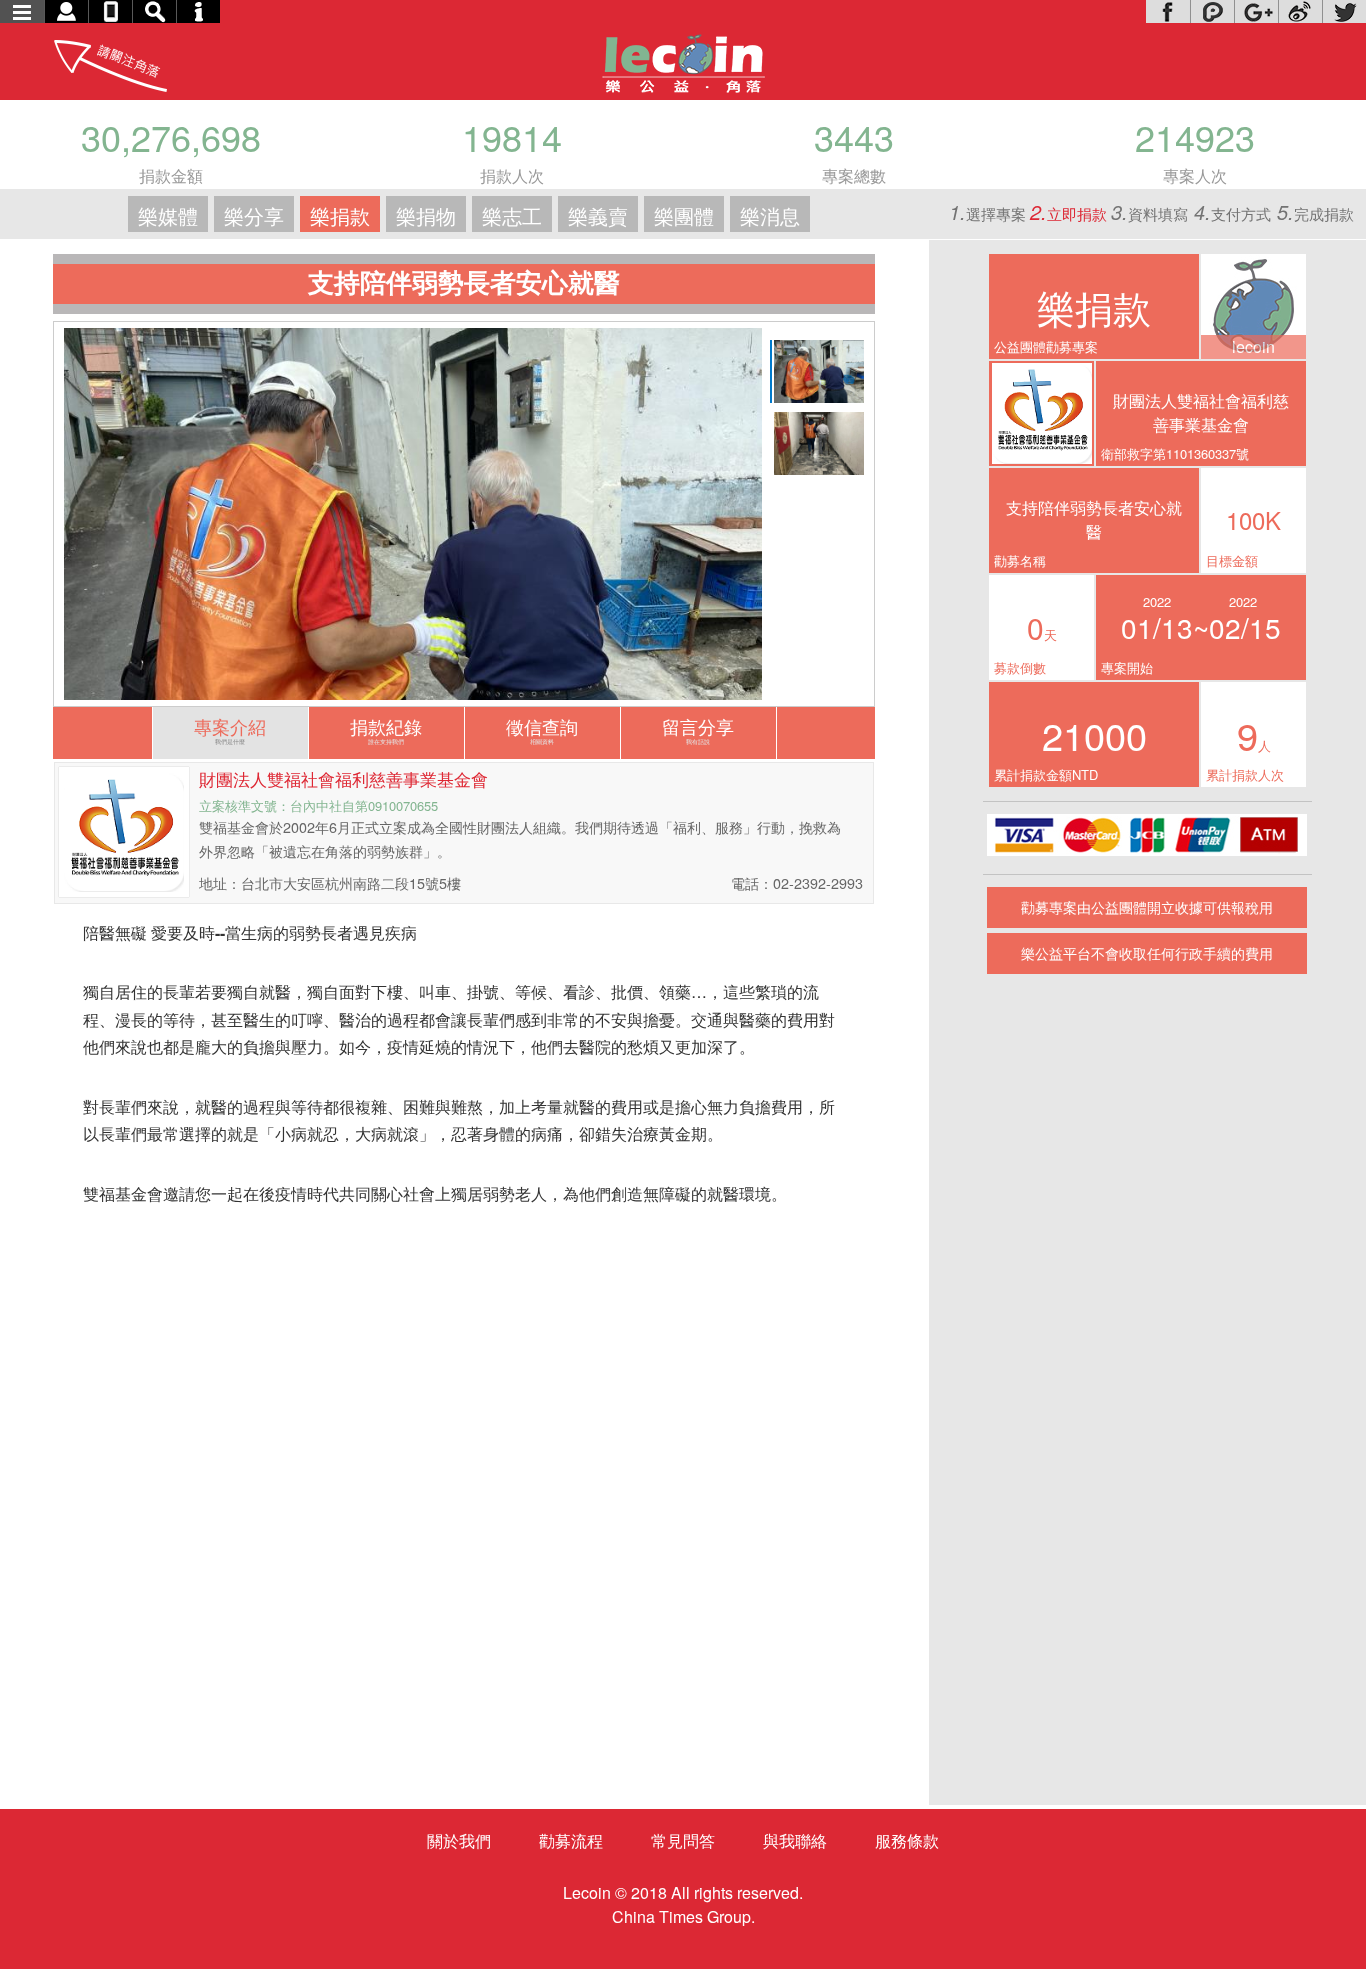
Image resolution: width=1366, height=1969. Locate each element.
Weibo (1300, 11)
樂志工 (512, 215)
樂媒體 (168, 215)
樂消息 (770, 215)
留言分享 (698, 729)
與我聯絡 (795, 1840)
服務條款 (907, 1840)
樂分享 (254, 215)
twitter (1344, 11)
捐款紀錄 (386, 729)
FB (1168, 11)
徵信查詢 (542, 729)
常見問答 (683, 1840)
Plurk (1212, 11)
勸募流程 (571, 1840)
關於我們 (459, 1840)
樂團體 (684, 215)
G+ (1256, 11)
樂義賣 (598, 215)
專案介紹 (230, 729)
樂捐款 (340, 215)
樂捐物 (426, 215)
